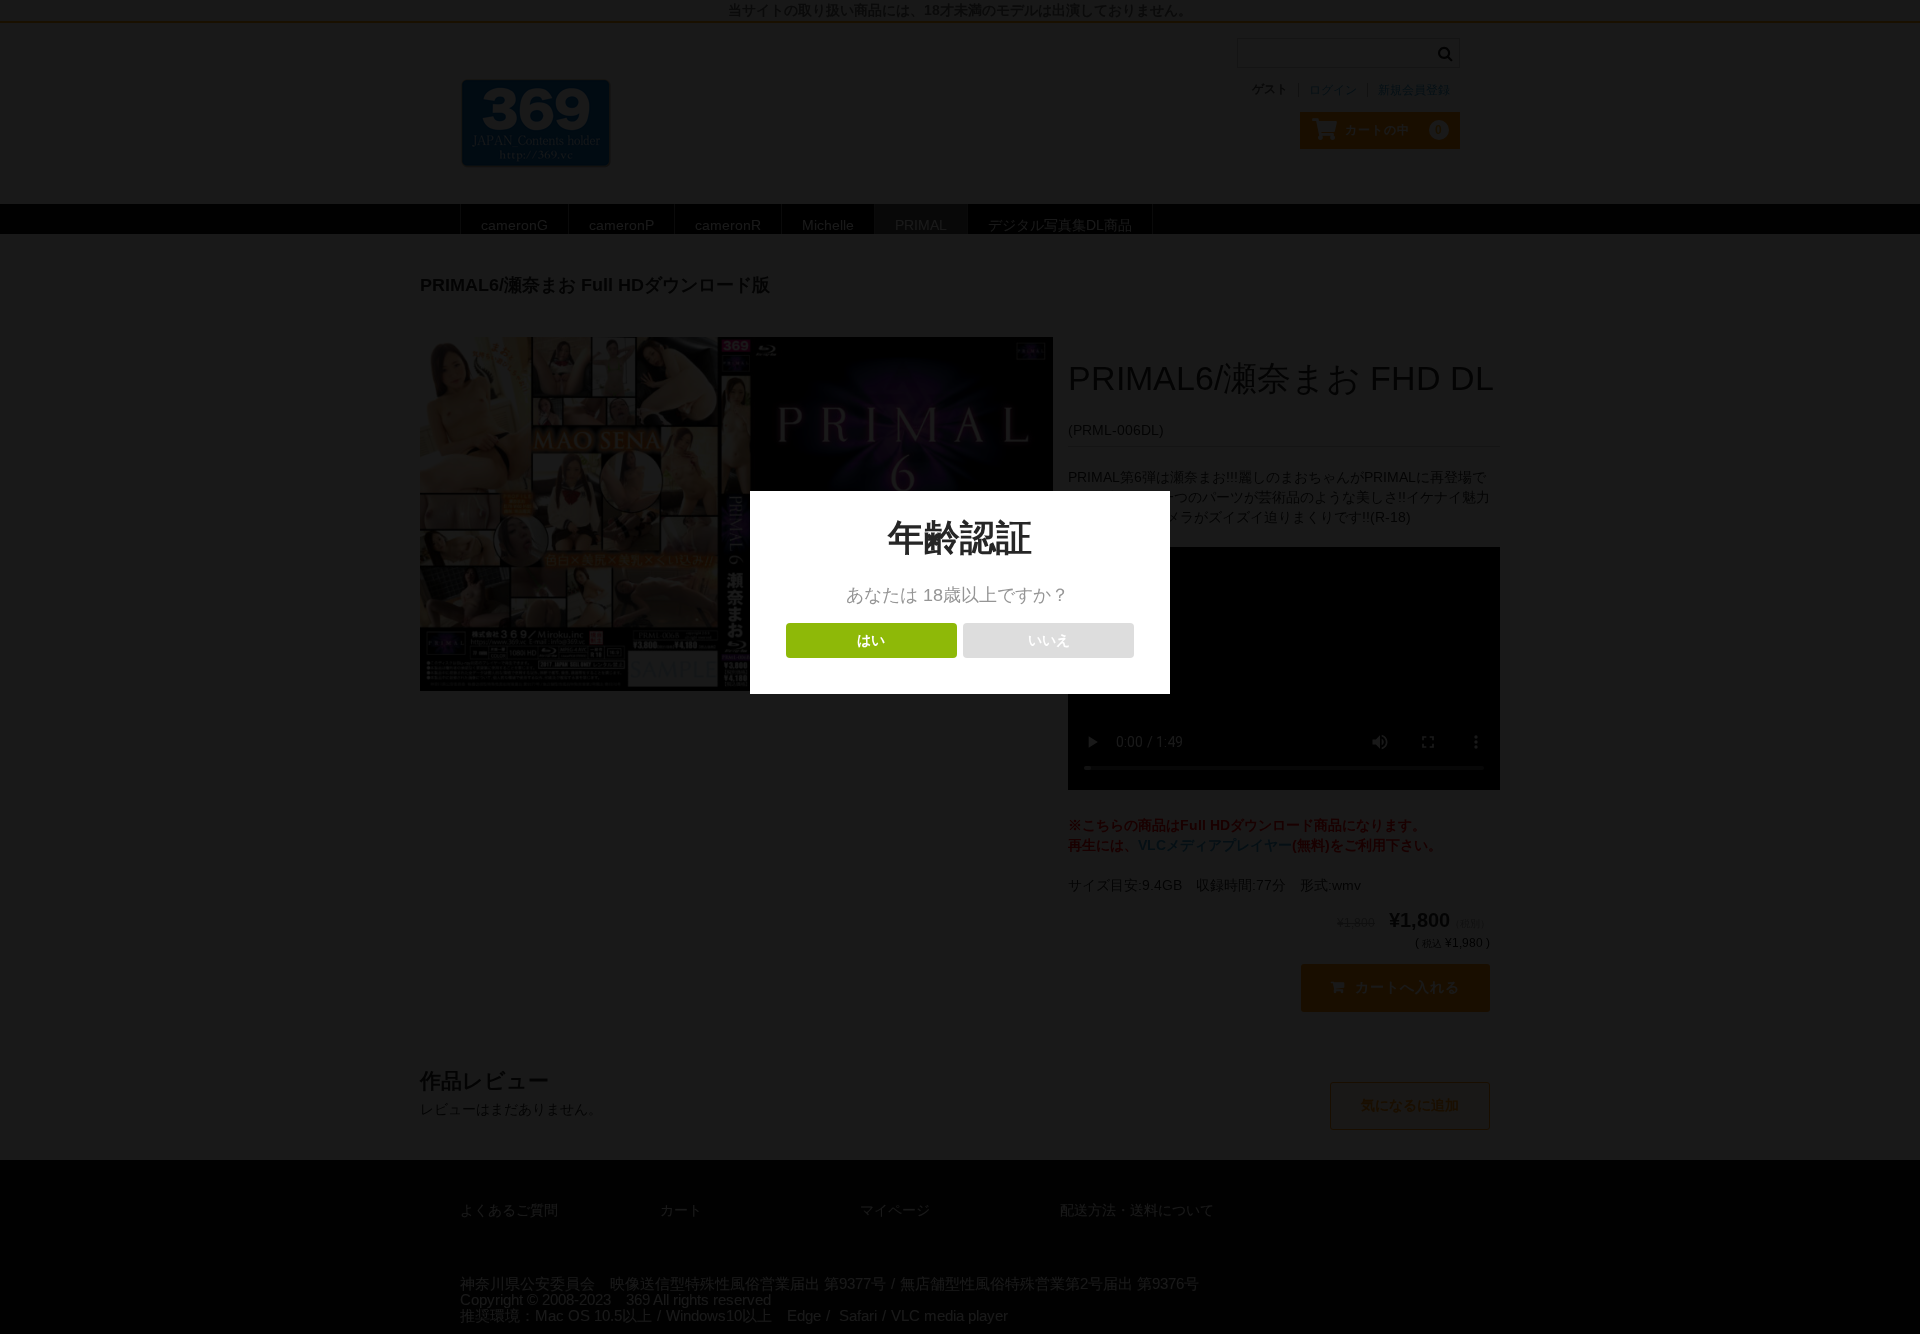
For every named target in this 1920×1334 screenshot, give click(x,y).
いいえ (1048, 640)
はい (871, 640)
